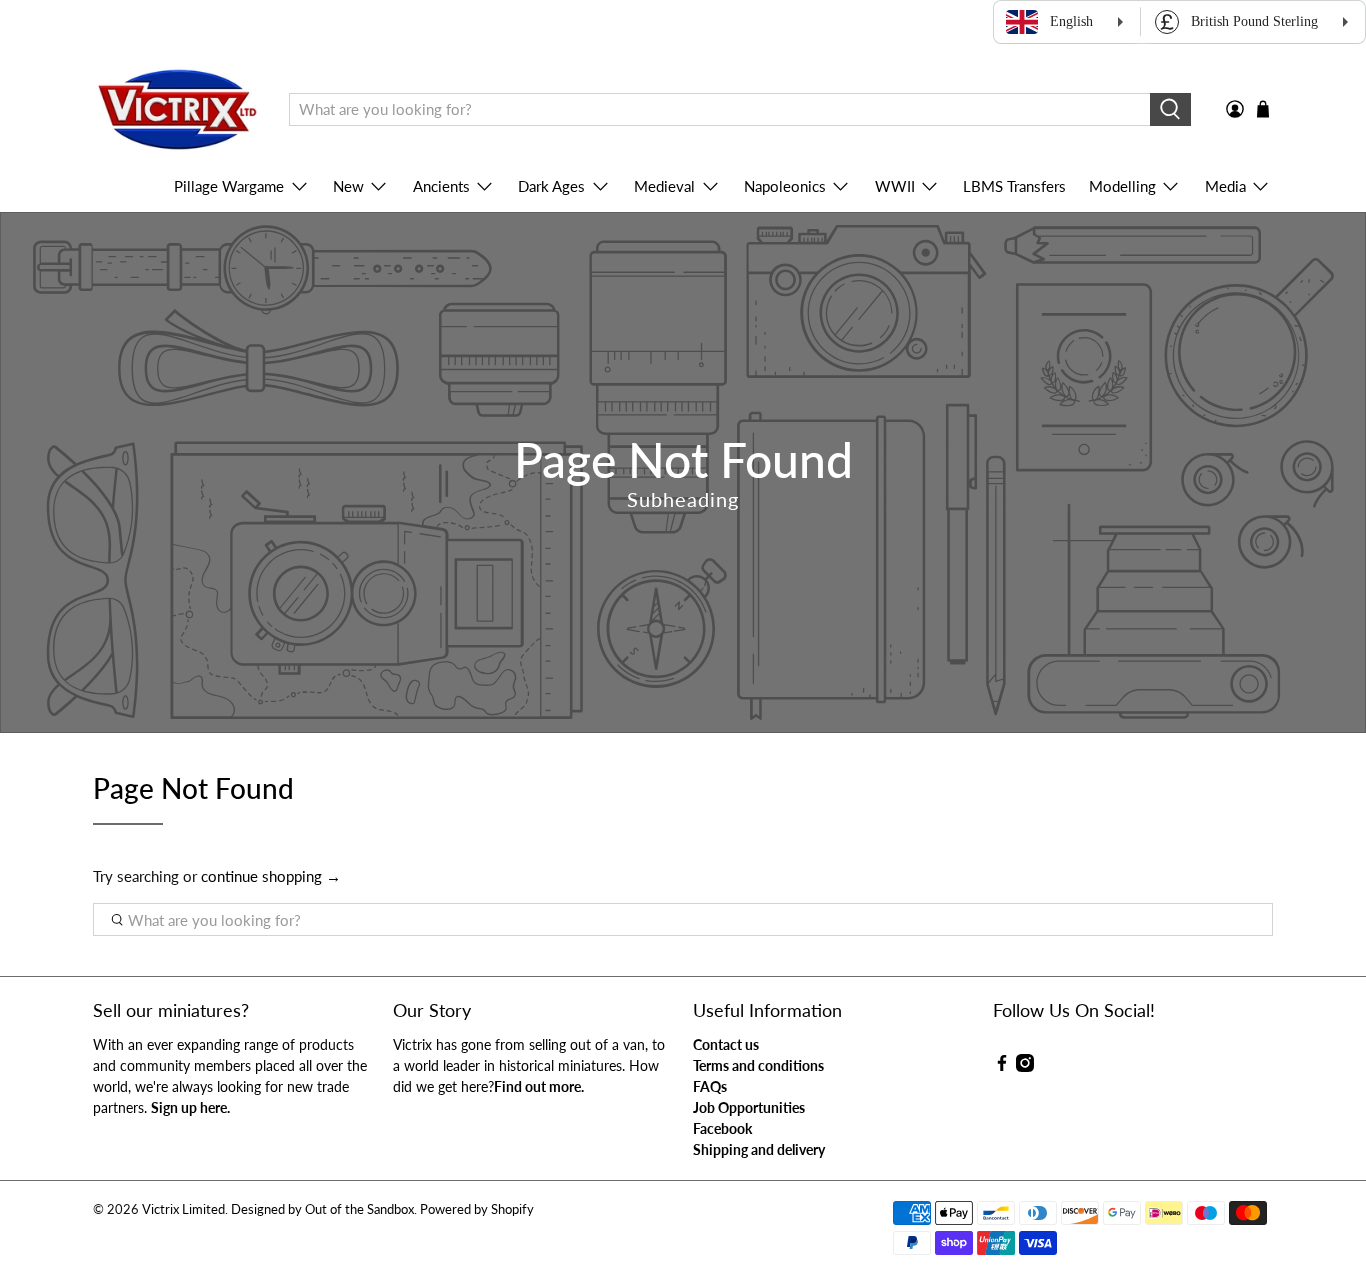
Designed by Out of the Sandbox (322, 1209)
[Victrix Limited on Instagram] (1025, 1066)
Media (1225, 186)
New (348, 186)
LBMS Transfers (1014, 186)
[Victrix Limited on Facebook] (1002, 1066)
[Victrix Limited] (176, 110)
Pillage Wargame (229, 186)
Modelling (1122, 186)
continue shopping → (271, 876)
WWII (895, 186)
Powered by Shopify (477, 1209)
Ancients (441, 186)
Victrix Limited (183, 1209)
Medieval (664, 186)
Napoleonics (785, 186)
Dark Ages (551, 186)
